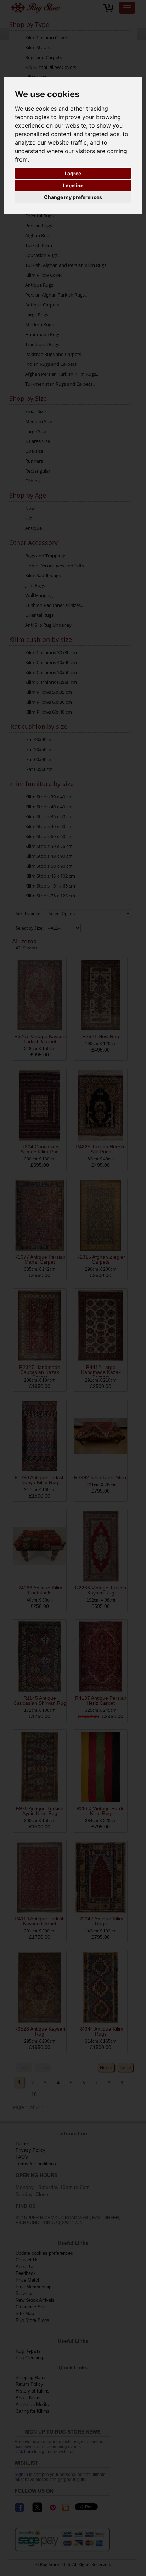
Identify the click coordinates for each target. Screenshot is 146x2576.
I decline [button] (73, 185)
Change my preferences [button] (73, 197)
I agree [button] (73, 173)
